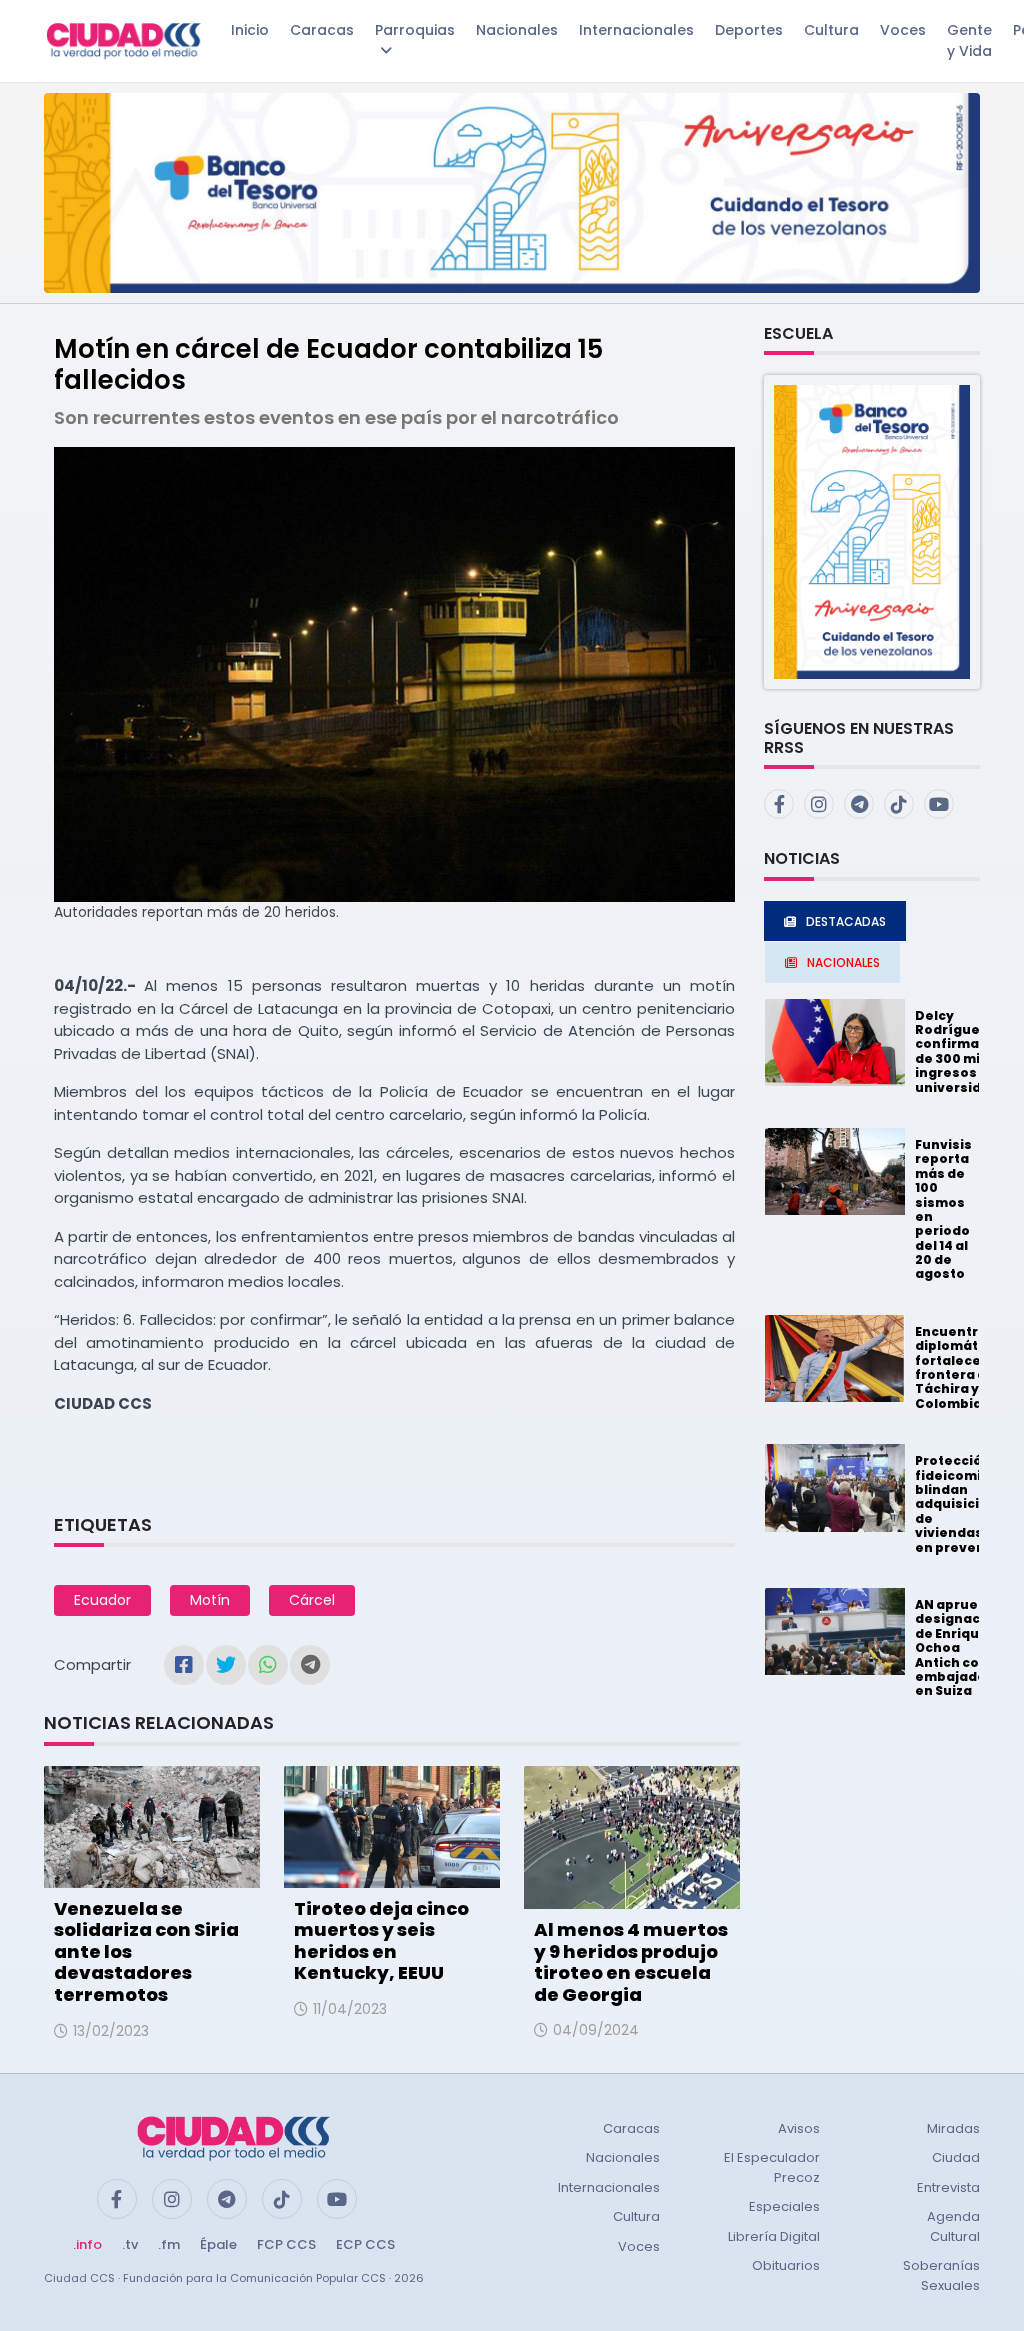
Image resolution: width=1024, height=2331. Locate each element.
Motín (210, 1600)
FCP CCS (286, 2244)
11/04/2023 (350, 2009)
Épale (218, 2244)
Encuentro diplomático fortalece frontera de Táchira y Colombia (957, 1367)
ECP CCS (365, 2244)
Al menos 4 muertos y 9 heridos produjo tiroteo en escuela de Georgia (631, 1962)
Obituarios (786, 2265)
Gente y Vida (969, 40)
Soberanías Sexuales (941, 2275)
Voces (903, 30)
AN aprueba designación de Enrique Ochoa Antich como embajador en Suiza (958, 1647)
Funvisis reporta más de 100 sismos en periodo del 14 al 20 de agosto (943, 1209)
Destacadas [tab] (846, 921)
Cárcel (312, 1600)
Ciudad (956, 2157)
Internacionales (636, 30)
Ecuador (102, 1600)
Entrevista (948, 2187)
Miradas (953, 2128)
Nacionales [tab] (843, 962)
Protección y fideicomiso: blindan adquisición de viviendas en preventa (958, 1503)
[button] (872, 530)
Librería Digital (774, 2236)
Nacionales (517, 30)
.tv (130, 2244)
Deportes (749, 30)
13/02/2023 (111, 2031)
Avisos (799, 2128)
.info (87, 2244)
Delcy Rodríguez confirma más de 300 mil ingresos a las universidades (965, 1051)
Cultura (831, 30)
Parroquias (415, 30)
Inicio (250, 30)
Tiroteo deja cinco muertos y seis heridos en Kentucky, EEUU (381, 1941)
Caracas (322, 30)
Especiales (784, 2206)
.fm (169, 2244)
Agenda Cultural (953, 2226)
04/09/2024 (596, 2030)
